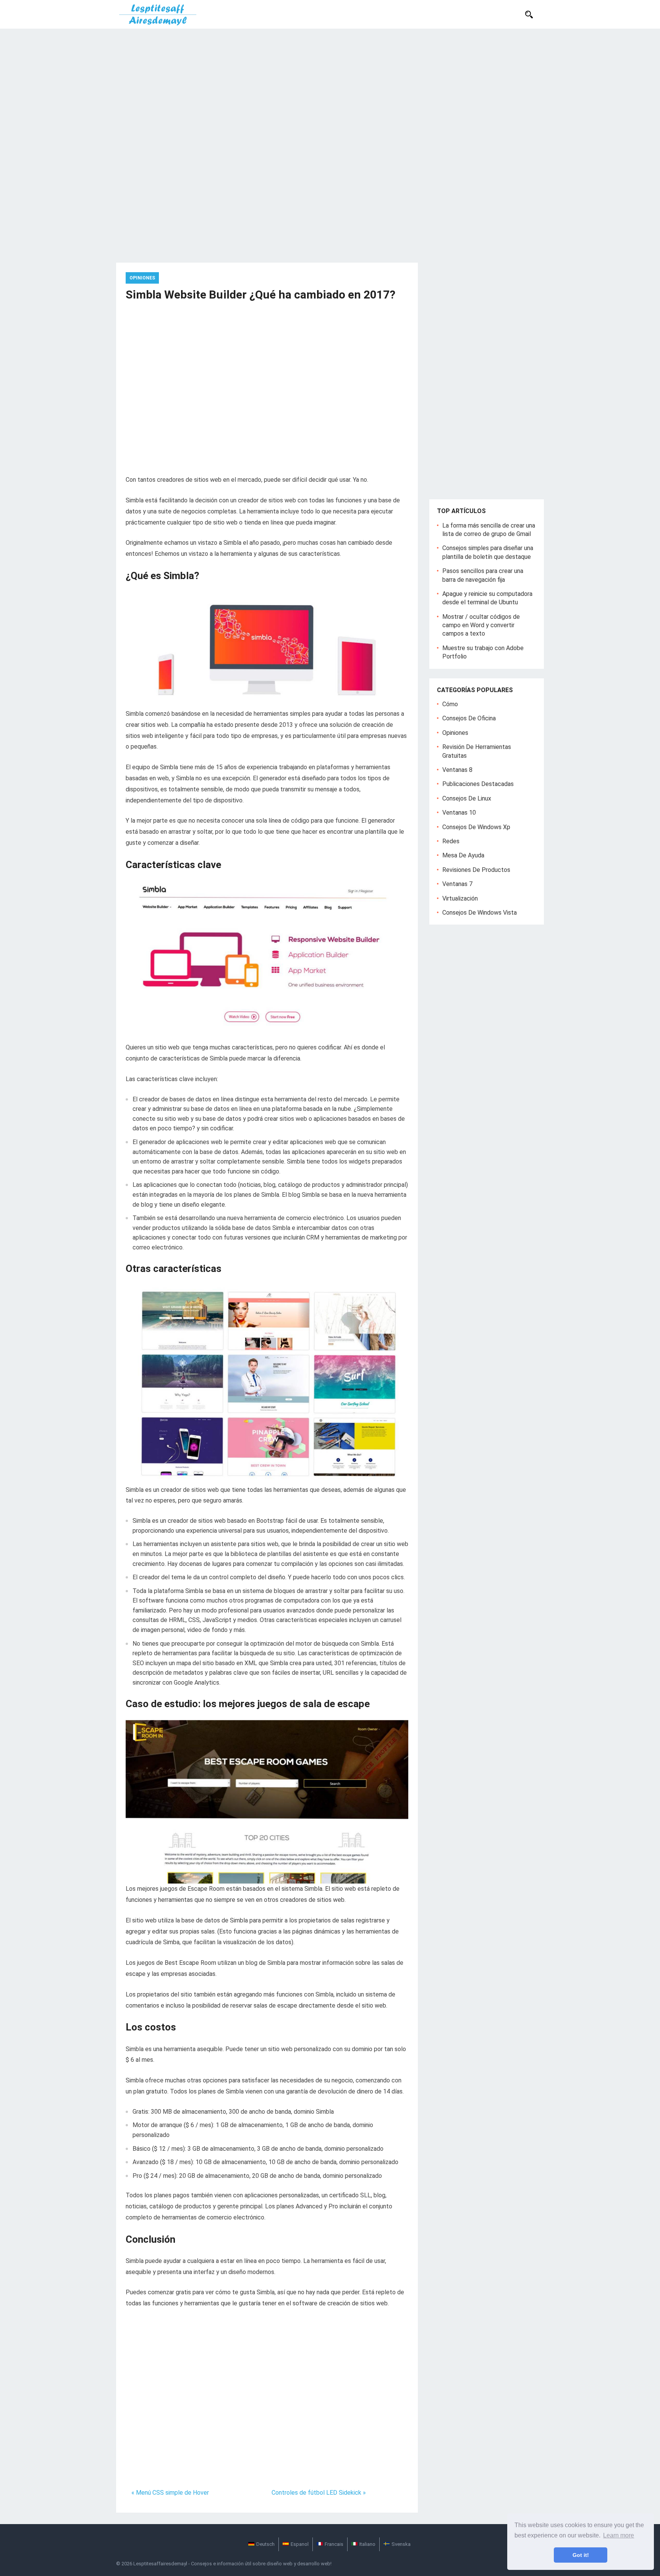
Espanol (300, 2544)
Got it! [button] (581, 2555)
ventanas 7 (457, 884)
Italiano (367, 2544)
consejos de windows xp (476, 827)
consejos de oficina (469, 718)
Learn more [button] (619, 2535)
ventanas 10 (459, 813)
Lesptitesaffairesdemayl (160, 2564)
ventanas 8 (457, 770)
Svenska (401, 2544)
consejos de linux (467, 798)
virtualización (460, 898)
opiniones (455, 733)
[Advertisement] (330, 86)
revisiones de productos (476, 870)
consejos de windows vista (480, 913)
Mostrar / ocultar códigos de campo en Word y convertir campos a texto (481, 625)
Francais (334, 2544)
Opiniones (142, 278)
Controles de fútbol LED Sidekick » (319, 2493)
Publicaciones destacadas (478, 784)
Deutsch (265, 2544)
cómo (450, 704)
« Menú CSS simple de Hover (170, 2493)
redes (451, 841)
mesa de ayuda (463, 855)
